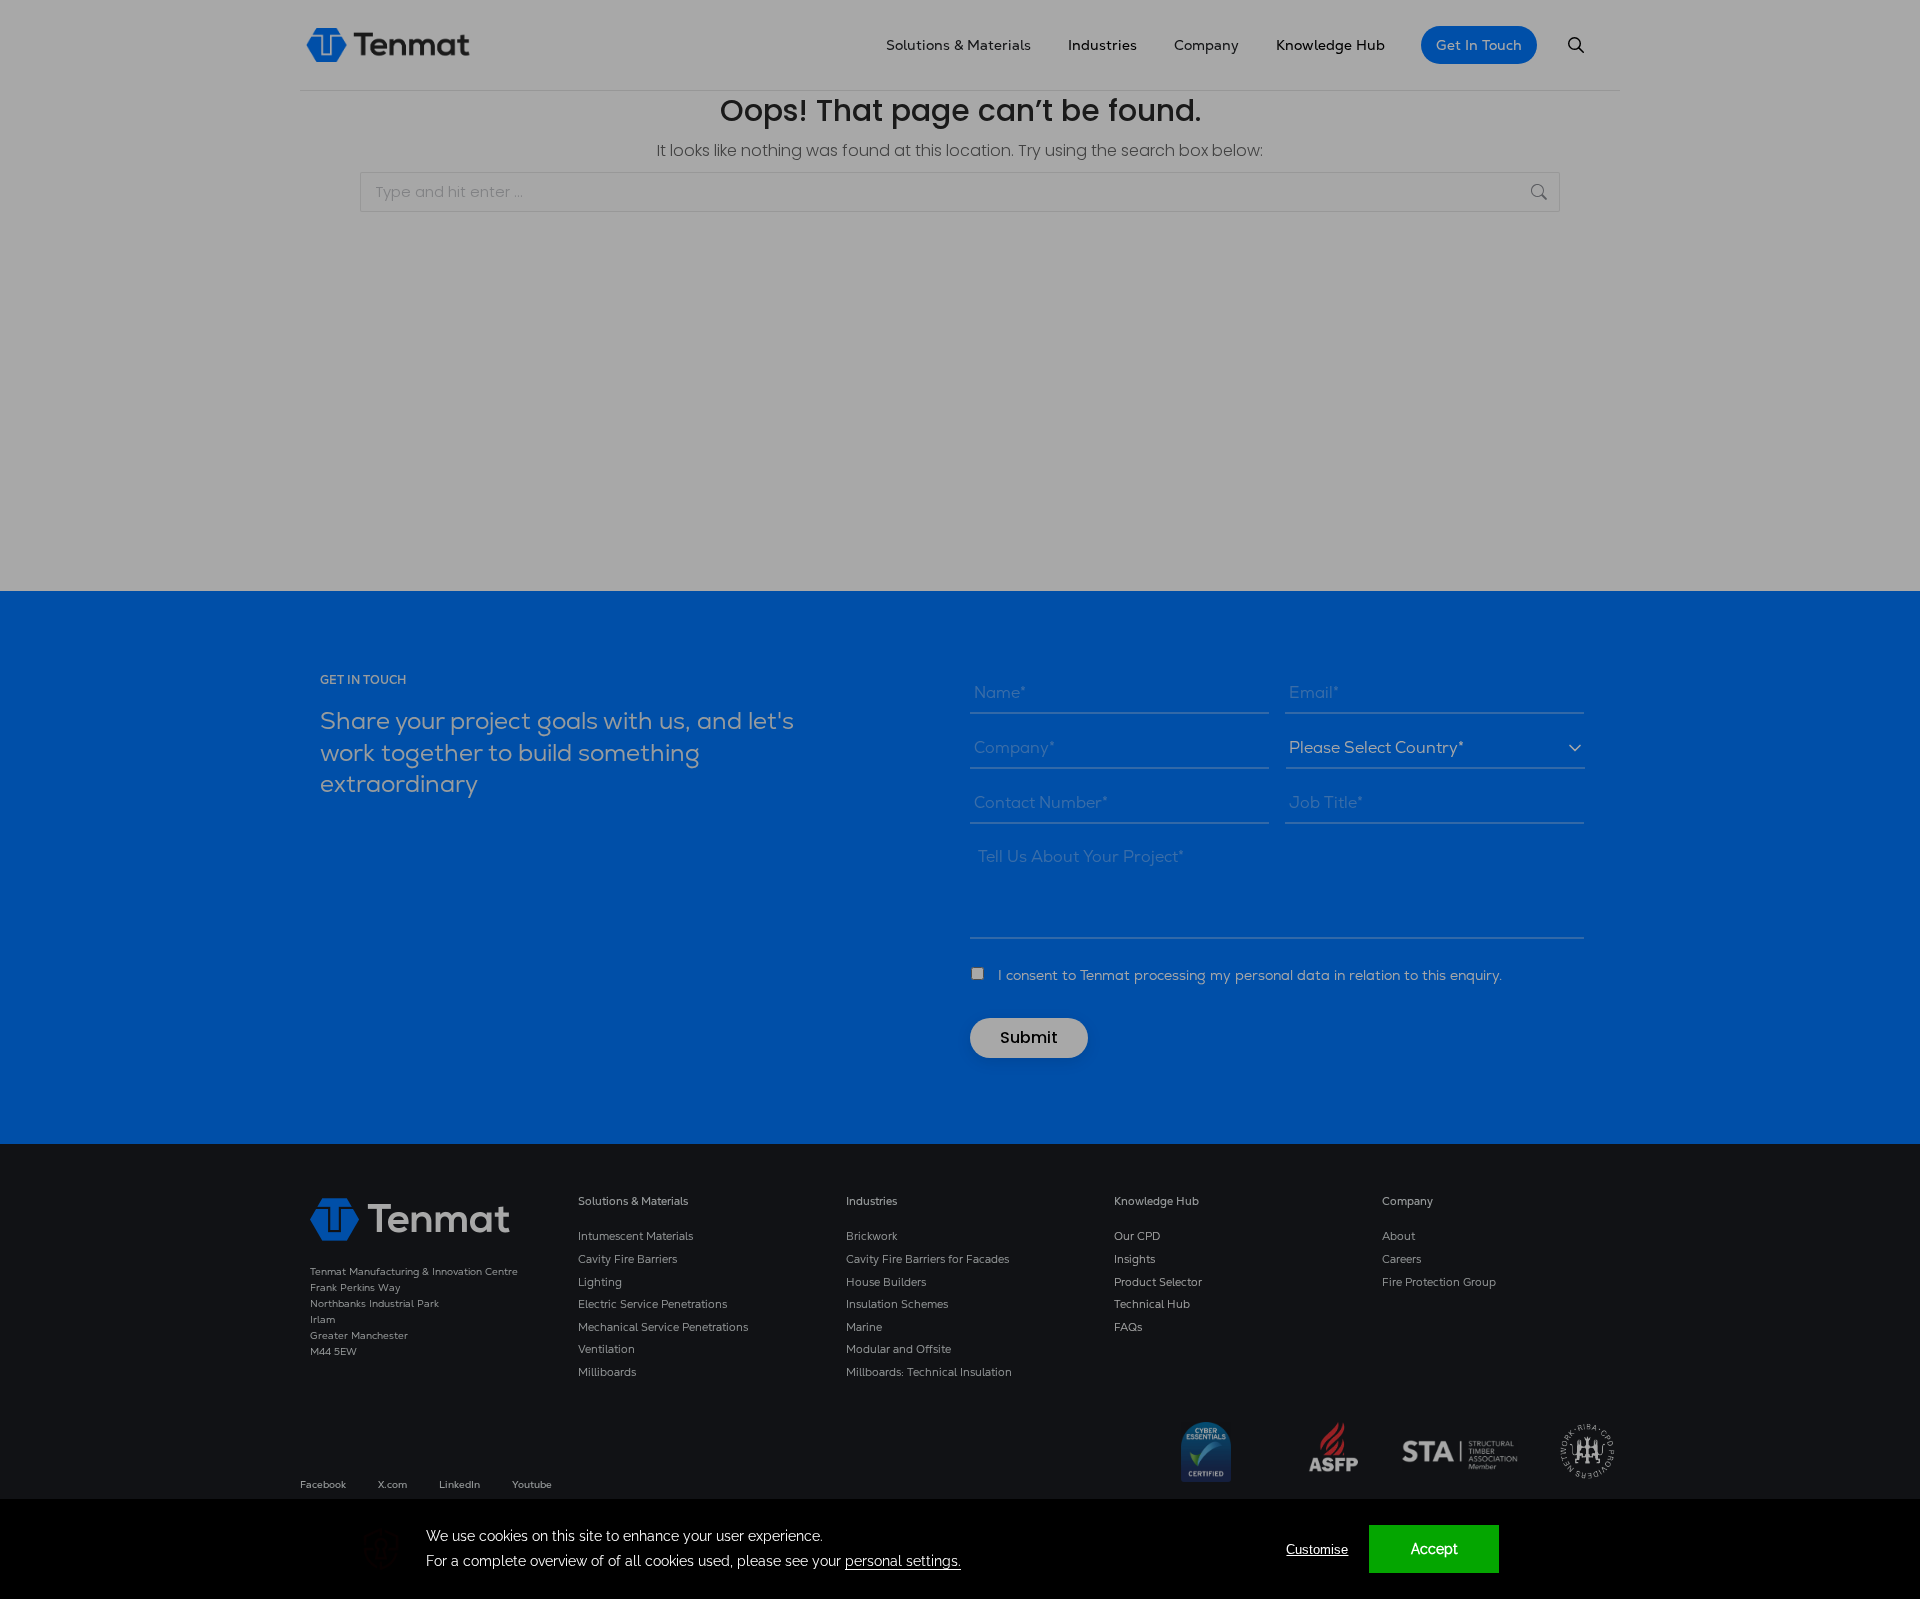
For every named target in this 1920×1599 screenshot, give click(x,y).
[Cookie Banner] (960, 1549)
